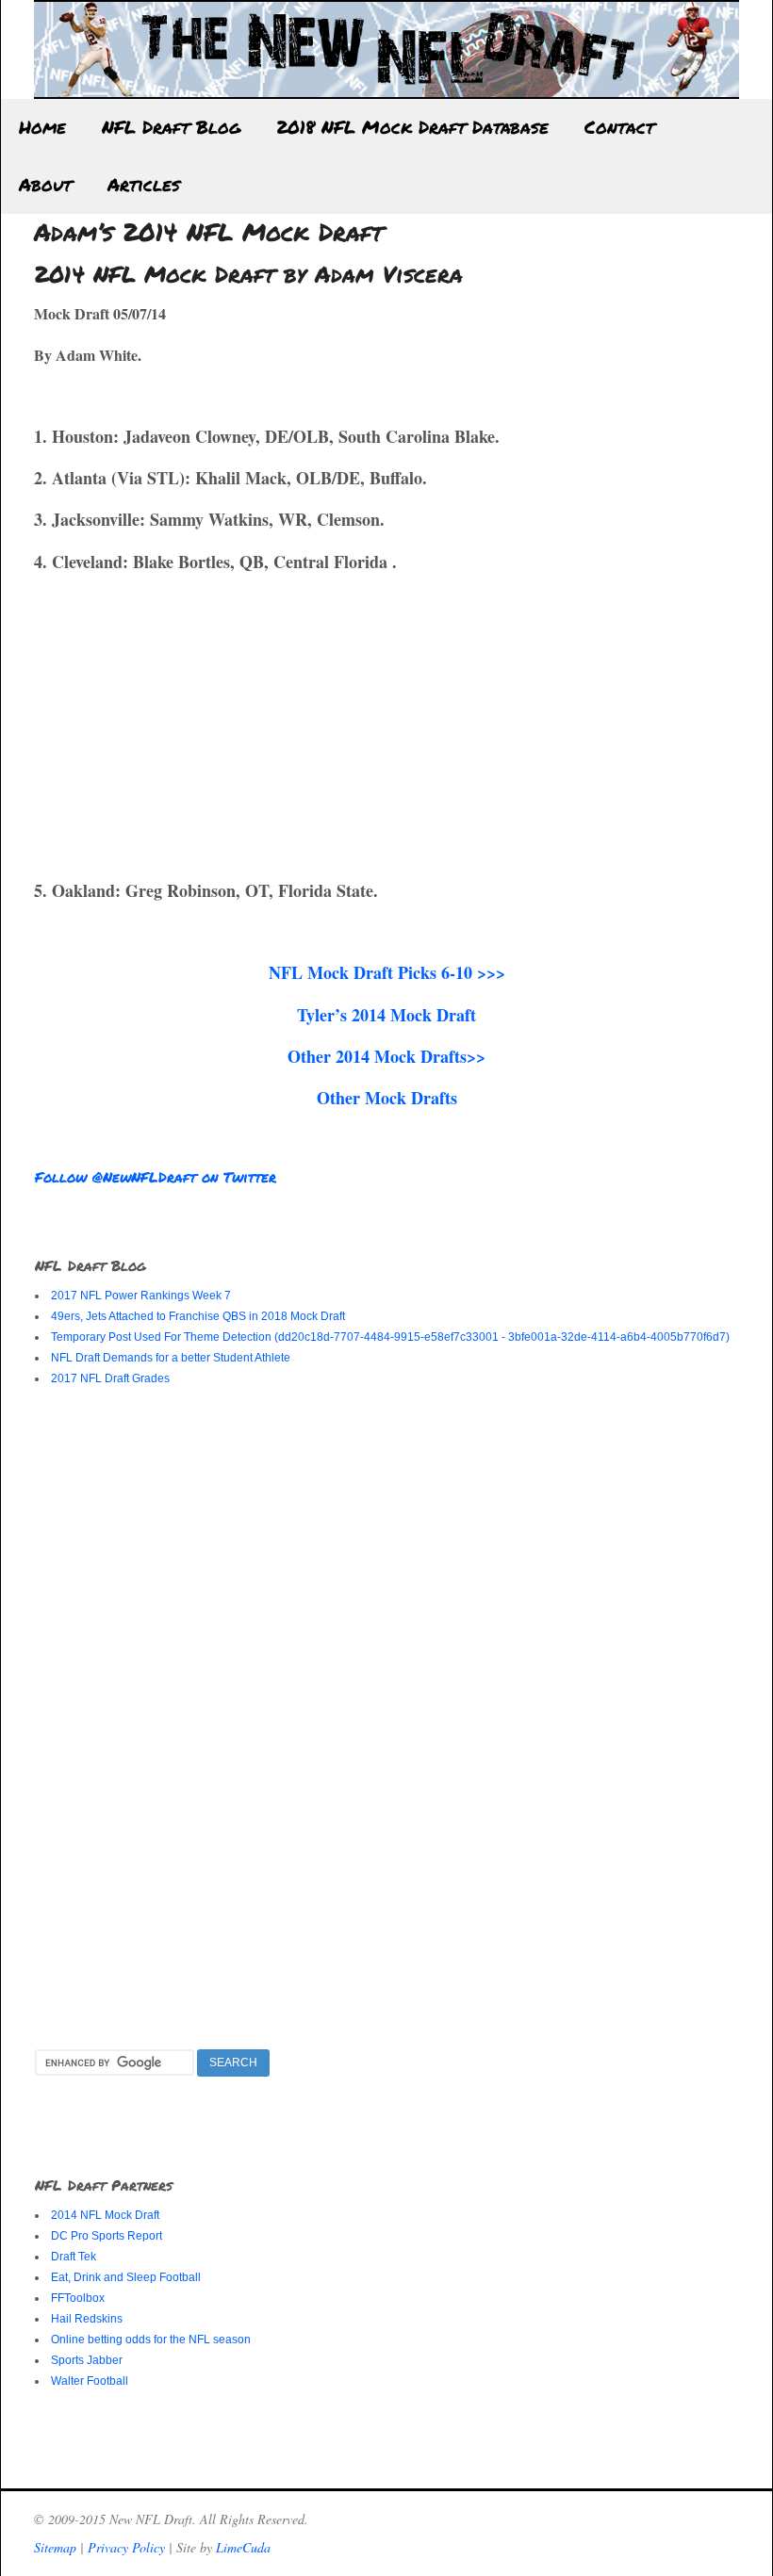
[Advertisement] (192, 724)
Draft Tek (74, 2257)
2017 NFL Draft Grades (110, 1378)
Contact (619, 127)
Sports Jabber (87, 2360)
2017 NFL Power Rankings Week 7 (141, 1296)
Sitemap (55, 2547)
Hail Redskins (87, 2319)
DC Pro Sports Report (107, 2236)
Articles (144, 184)
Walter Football (90, 2381)
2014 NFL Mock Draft (105, 2215)
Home (42, 127)
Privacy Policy (126, 2547)
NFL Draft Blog (171, 127)
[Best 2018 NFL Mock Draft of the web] (386, 89)
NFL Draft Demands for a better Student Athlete (171, 1358)
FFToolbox (78, 2298)
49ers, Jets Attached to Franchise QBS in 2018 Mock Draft (198, 1316)
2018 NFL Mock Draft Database (412, 127)
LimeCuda (243, 2547)
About (45, 184)
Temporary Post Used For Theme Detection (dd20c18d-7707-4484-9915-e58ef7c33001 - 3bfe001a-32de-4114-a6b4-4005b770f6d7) (390, 1337)
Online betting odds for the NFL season (151, 2340)
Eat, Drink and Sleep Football (126, 2277)
